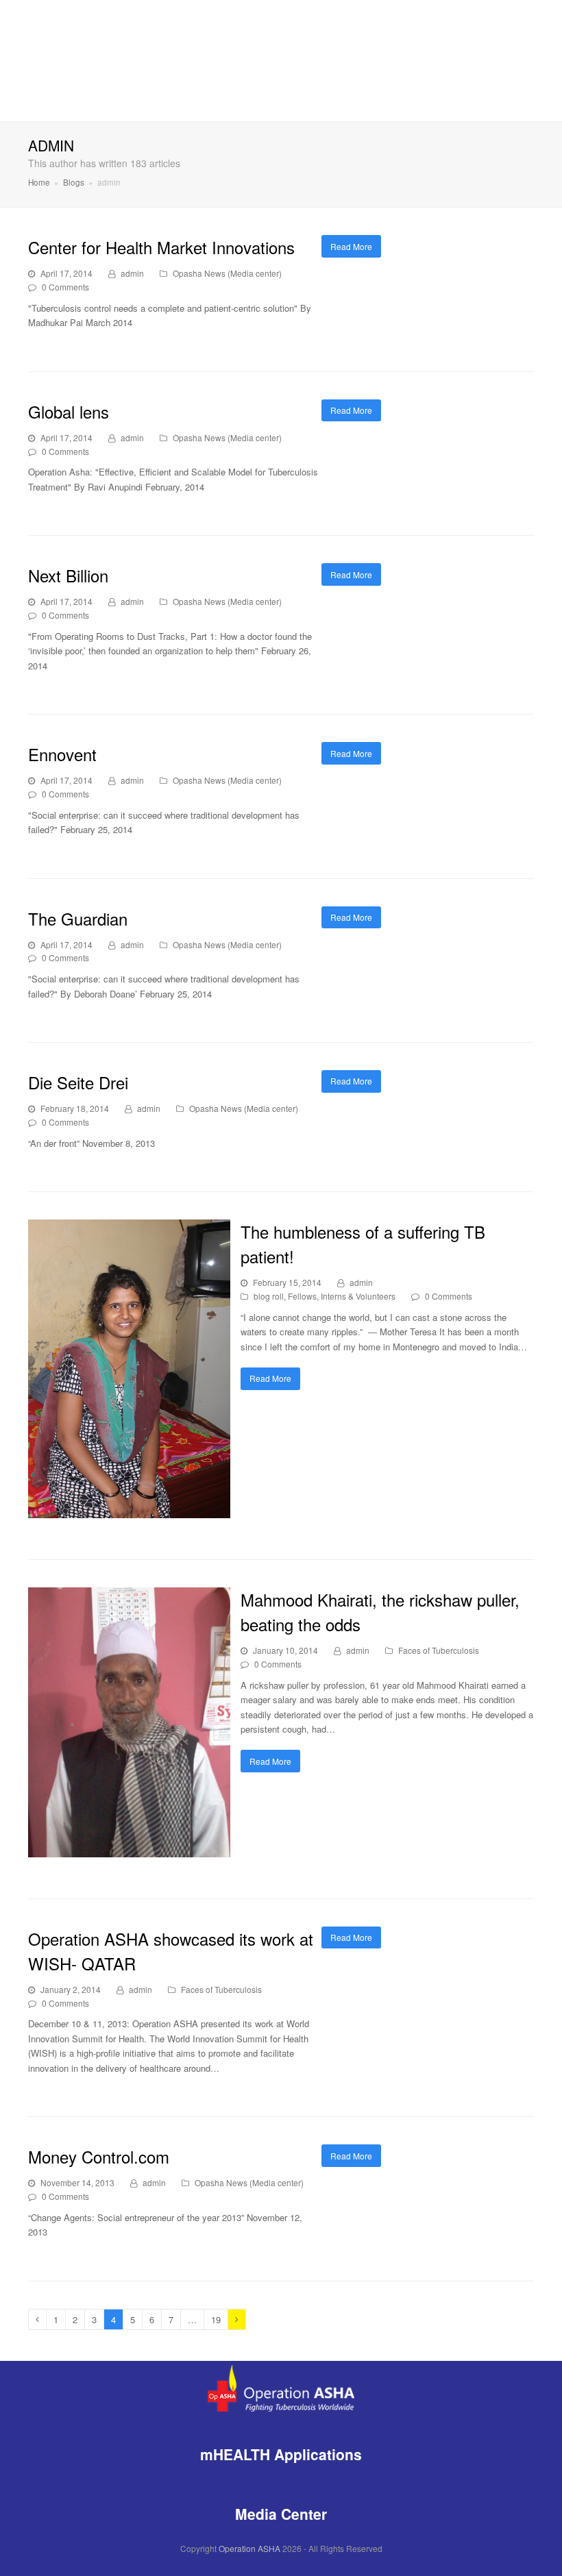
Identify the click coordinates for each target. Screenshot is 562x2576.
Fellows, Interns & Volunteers (342, 1296)
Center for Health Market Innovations (161, 247)
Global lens (69, 411)
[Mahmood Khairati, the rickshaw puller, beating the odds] (129, 1849)
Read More (351, 246)
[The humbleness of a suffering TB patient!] (129, 1511)
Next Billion (68, 575)
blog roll (269, 1296)
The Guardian (78, 918)
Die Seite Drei (78, 1082)
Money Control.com (99, 2156)
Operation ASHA (249, 2548)
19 (219, 2319)
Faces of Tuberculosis (439, 1650)
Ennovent (62, 754)
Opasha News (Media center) (227, 273)
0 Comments (65, 287)
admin (132, 273)
